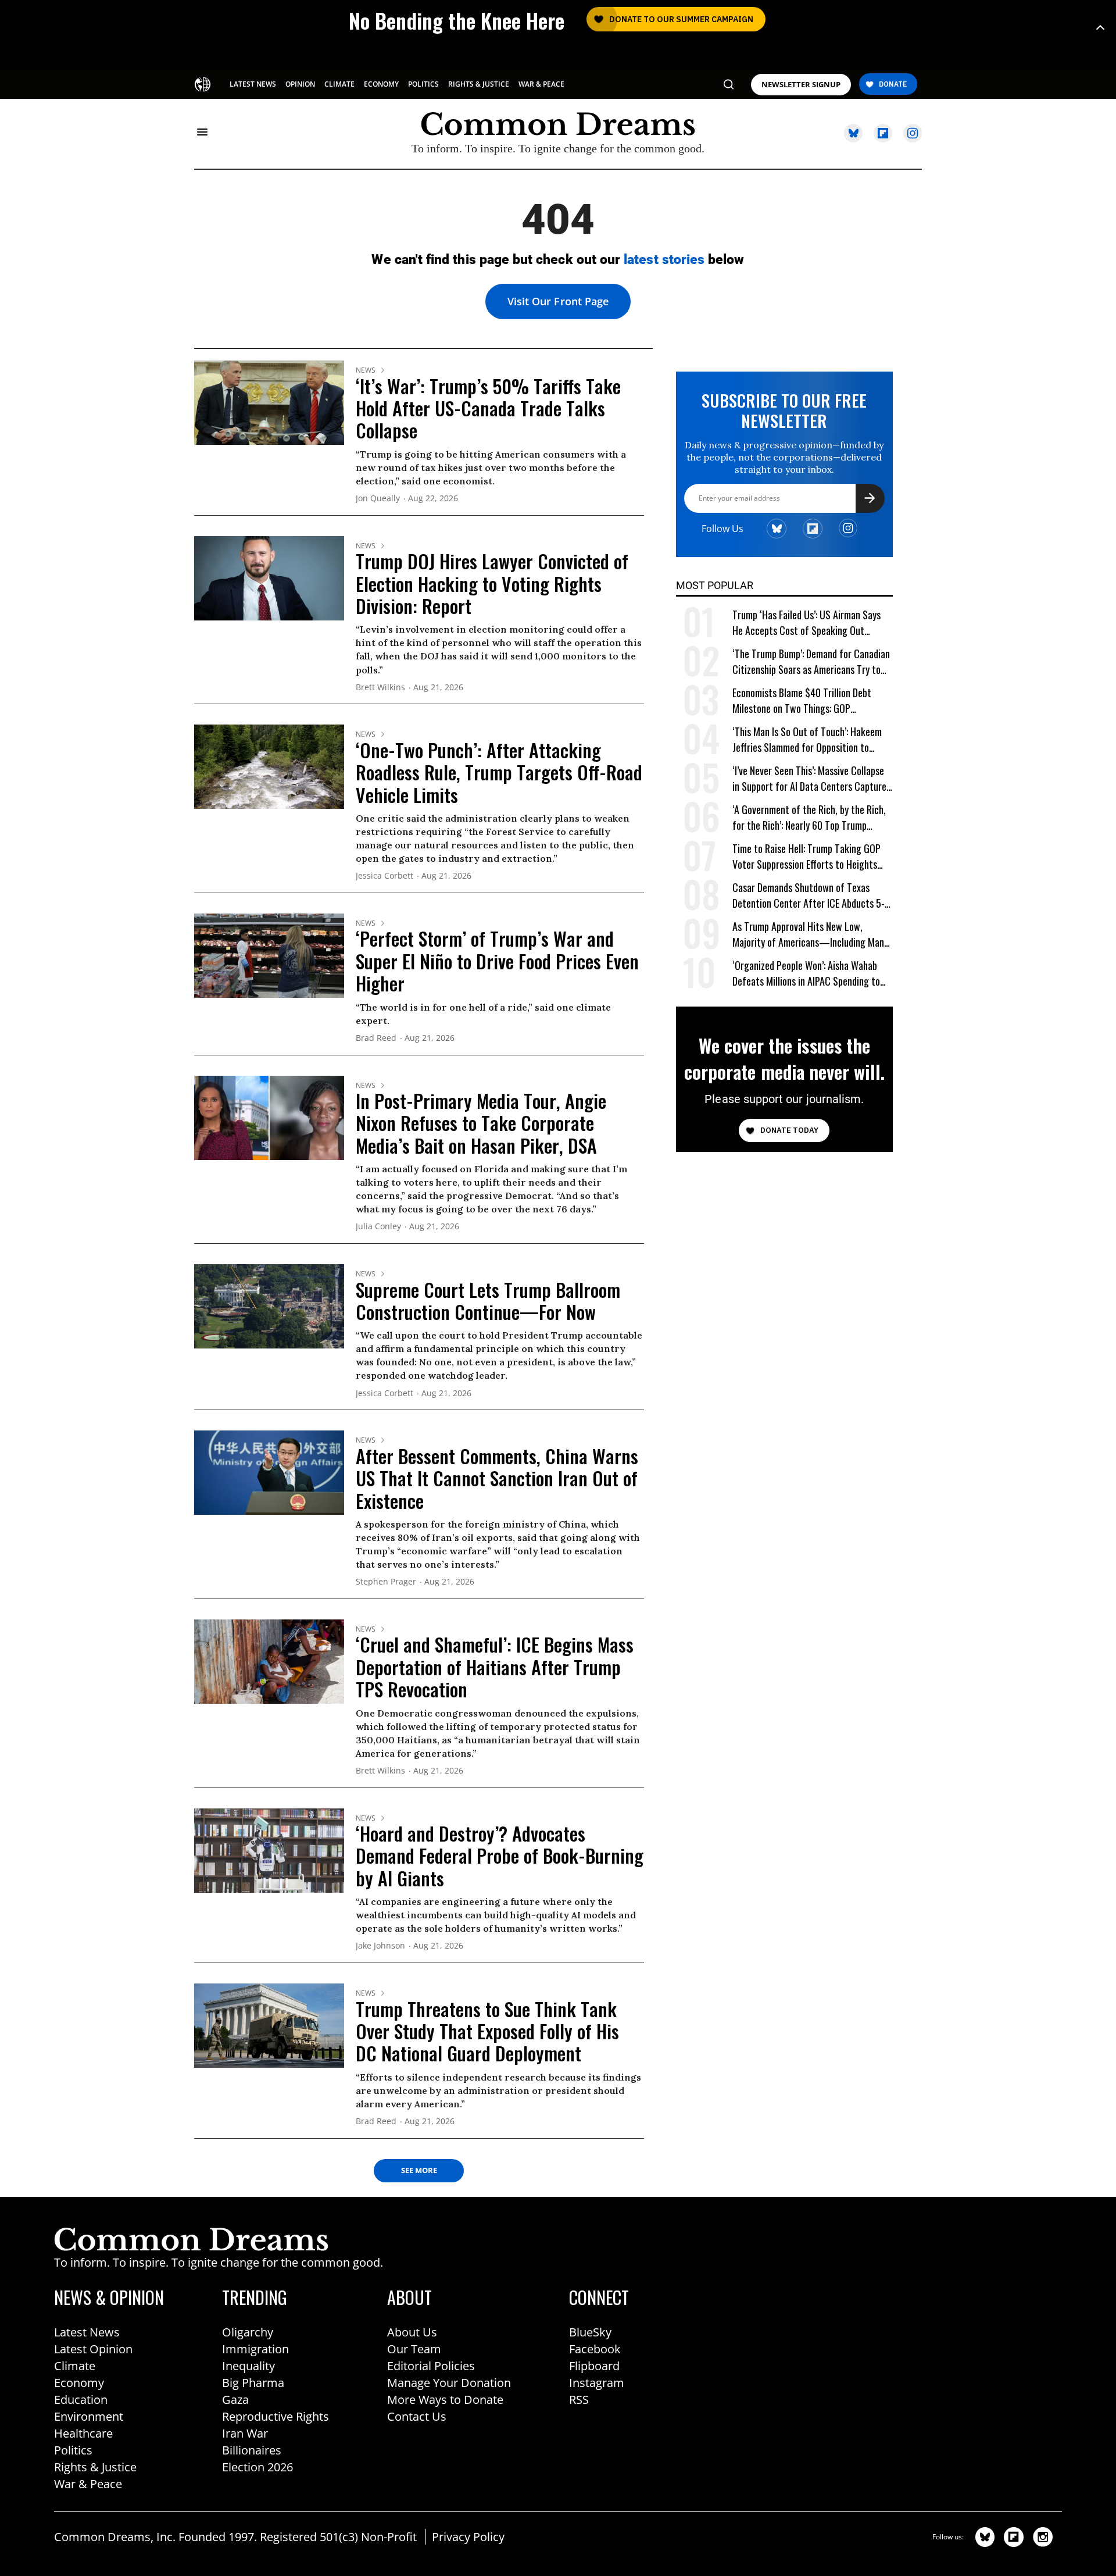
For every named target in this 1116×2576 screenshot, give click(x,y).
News (366, 370)
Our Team (414, 2349)
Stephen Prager (386, 1582)
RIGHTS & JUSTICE (479, 84)
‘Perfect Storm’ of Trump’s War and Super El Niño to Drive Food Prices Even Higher (497, 961)
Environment (89, 2416)
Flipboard (594, 2366)
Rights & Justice (95, 2467)
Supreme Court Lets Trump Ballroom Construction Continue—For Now (488, 1301)
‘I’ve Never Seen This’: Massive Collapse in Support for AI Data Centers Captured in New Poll (812, 779)
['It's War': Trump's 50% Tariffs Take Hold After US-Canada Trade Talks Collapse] (269, 402)
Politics (73, 2450)
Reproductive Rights (276, 2416)
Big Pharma (253, 2383)
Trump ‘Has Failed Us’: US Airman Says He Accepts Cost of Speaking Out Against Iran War (806, 623)
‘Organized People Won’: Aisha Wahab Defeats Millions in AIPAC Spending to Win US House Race (806, 974)
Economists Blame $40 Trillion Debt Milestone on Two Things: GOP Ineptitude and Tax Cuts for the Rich (804, 701)
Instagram (597, 2383)
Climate (75, 2366)
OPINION (300, 84)
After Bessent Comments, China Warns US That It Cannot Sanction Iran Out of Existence (497, 1478)
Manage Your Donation (449, 2383)
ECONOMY (381, 84)
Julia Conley (378, 1227)
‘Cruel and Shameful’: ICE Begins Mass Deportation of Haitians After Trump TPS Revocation (495, 1667)
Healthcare (83, 2433)
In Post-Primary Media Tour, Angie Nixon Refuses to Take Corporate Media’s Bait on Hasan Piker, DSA (481, 1123)
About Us (412, 2332)
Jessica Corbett (384, 876)
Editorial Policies (431, 2366)
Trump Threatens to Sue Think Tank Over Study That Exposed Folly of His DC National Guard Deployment (487, 2031)
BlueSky (590, 2332)
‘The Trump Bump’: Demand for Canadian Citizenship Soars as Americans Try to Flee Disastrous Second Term (811, 662)
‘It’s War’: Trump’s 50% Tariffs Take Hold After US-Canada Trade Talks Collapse (488, 408)
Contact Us (417, 2416)
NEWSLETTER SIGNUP (801, 85)
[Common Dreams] (204, 83)
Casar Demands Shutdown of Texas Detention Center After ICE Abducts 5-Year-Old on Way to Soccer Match (809, 896)
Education (81, 2400)
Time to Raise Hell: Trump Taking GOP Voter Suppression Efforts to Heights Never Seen (806, 857)
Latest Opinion (93, 2349)
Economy (79, 2383)
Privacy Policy (468, 2537)
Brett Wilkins (380, 688)
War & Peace (88, 2484)
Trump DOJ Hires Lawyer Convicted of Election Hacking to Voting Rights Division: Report (492, 583)
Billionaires (252, 2450)
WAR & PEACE (541, 84)
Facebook (595, 2349)
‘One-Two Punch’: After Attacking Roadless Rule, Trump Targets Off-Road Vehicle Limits (499, 772)
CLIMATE (339, 84)
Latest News (87, 2332)
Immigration (255, 2349)
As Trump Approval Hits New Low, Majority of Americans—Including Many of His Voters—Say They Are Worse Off (810, 935)
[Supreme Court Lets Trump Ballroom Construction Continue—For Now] (269, 1305)
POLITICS (423, 84)
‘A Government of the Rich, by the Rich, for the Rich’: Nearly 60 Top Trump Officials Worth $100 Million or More (809, 818)
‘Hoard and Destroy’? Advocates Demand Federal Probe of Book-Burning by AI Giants (500, 1856)
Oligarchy (248, 2332)
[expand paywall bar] (1100, 28)
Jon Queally (378, 499)
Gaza (235, 2400)
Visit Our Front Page (558, 301)
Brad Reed (376, 1038)
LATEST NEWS (253, 84)
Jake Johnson (380, 1946)
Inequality (248, 2366)
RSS (579, 2400)
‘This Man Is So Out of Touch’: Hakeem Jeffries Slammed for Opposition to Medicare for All (807, 740)
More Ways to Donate (445, 2400)
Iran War (245, 2433)
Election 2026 (257, 2467)
